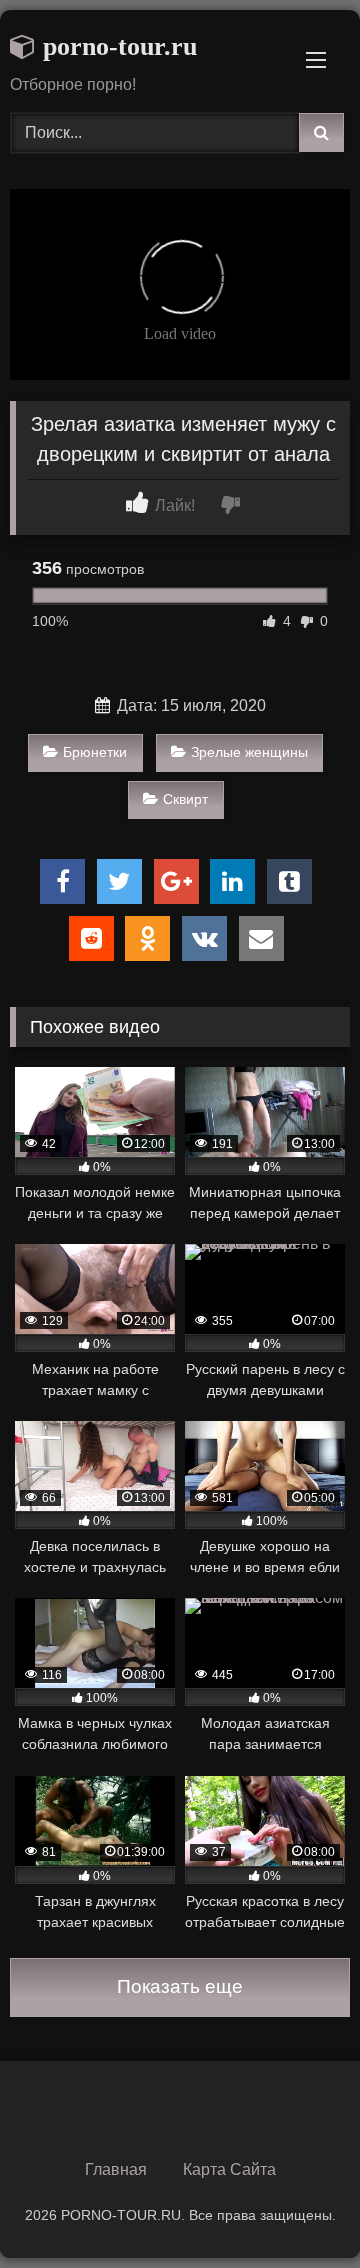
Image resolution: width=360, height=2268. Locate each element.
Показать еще (180, 1986)
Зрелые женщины (249, 752)
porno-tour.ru (116, 46)
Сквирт (185, 799)
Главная (116, 2169)
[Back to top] (298, 2208)
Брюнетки (95, 752)
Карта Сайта (229, 2169)
